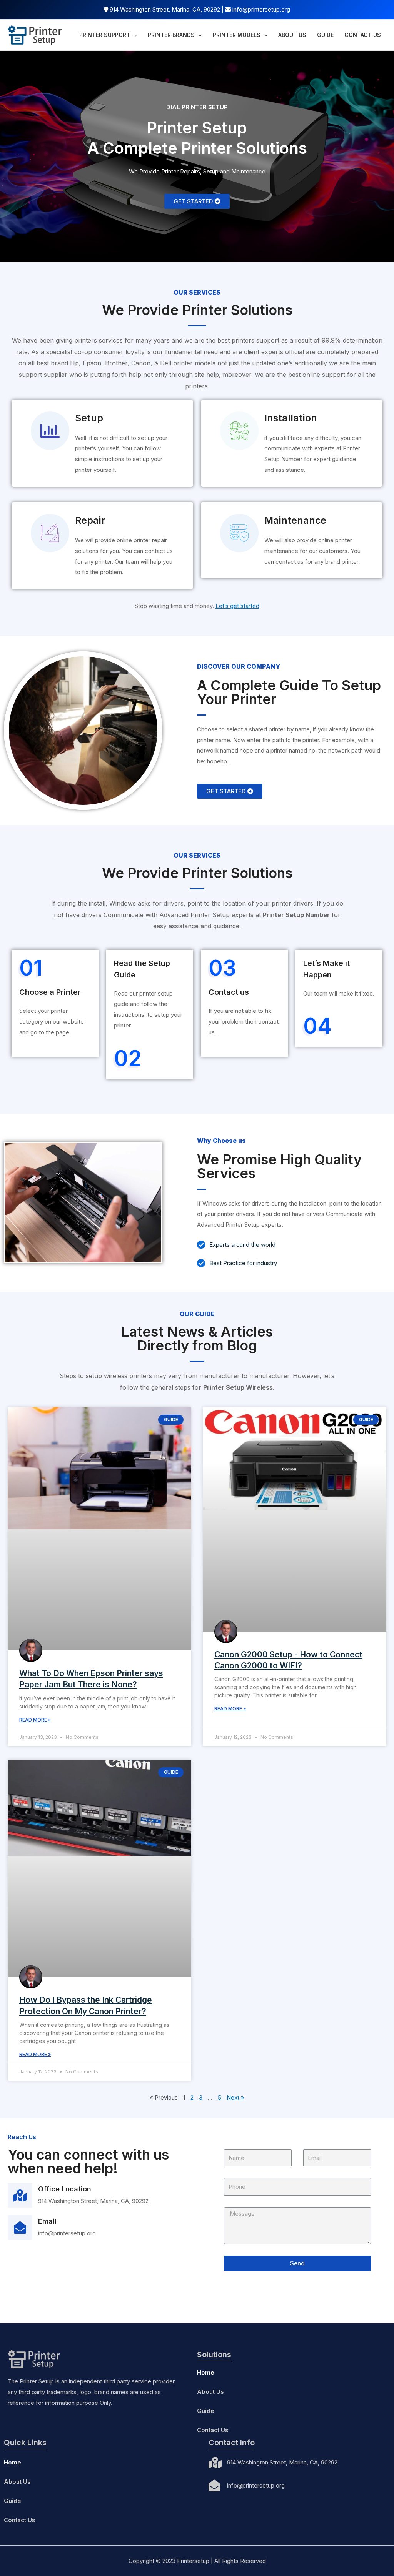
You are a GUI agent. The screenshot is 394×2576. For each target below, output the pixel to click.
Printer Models (237, 35)
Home (206, 2372)
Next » (235, 2097)
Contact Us (363, 35)
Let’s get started (237, 606)
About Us (292, 35)
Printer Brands (171, 35)
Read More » (35, 1720)
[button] (197, 201)
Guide (325, 35)
